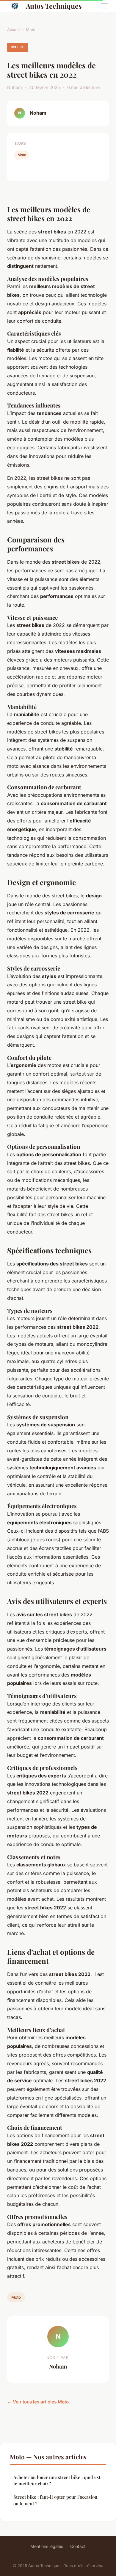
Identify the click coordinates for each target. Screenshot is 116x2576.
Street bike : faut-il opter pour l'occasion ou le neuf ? (55, 2500)
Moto (31, 30)
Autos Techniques (54, 6)
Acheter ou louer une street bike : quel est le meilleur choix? (57, 2480)
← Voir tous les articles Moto (38, 2402)
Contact (78, 2546)
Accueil (14, 30)
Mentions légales (47, 2546)
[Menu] (104, 6)
